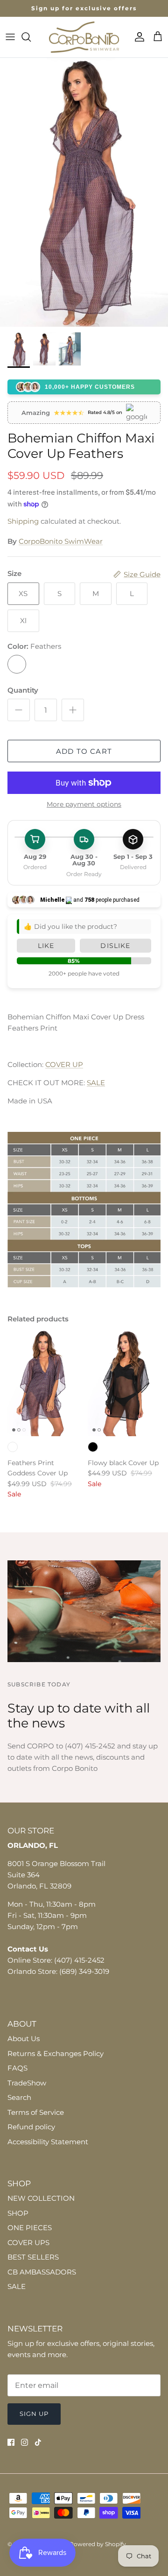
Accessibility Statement (48, 2142)
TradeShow (27, 2083)
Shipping (23, 521)
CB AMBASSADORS (42, 2272)
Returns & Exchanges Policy (56, 2053)
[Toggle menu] (10, 37)
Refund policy (31, 2127)
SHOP (18, 2213)
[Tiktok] (38, 2442)
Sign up (34, 2414)
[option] (84, 192)
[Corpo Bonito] (84, 37)
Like (46, 946)
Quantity (23, 690)
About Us (24, 2039)
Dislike (115, 946)
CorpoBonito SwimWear (61, 541)
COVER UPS (28, 2243)
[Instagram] (24, 2442)
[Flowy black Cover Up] (124, 1382)
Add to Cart (84, 751)
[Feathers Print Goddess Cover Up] (44, 1382)
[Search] (31, 37)
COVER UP (64, 1064)
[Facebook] (11, 2442)
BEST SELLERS (33, 2257)
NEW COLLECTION (41, 2198)
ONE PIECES (30, 2228)
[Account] (137, 37)
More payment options (84, 804)
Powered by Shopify (98, 2544)
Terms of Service (36, 2112)
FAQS (17, 2068)
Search (19, 2097)
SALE (96, 1083)
